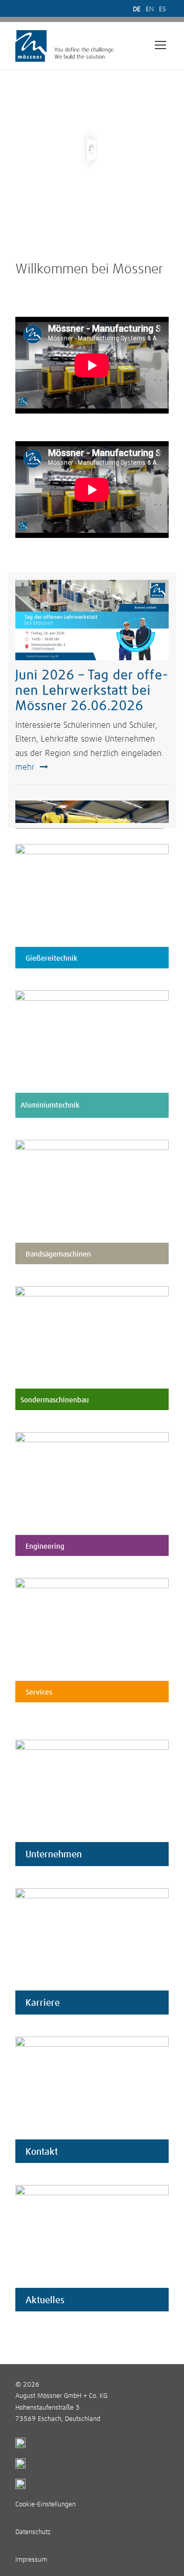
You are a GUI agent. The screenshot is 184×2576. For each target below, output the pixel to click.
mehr (25, 767)
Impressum (31, 2560)
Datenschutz (33, 2532)
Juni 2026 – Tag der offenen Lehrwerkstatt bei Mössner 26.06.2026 (91, 691)
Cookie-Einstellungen (45, 2505)
